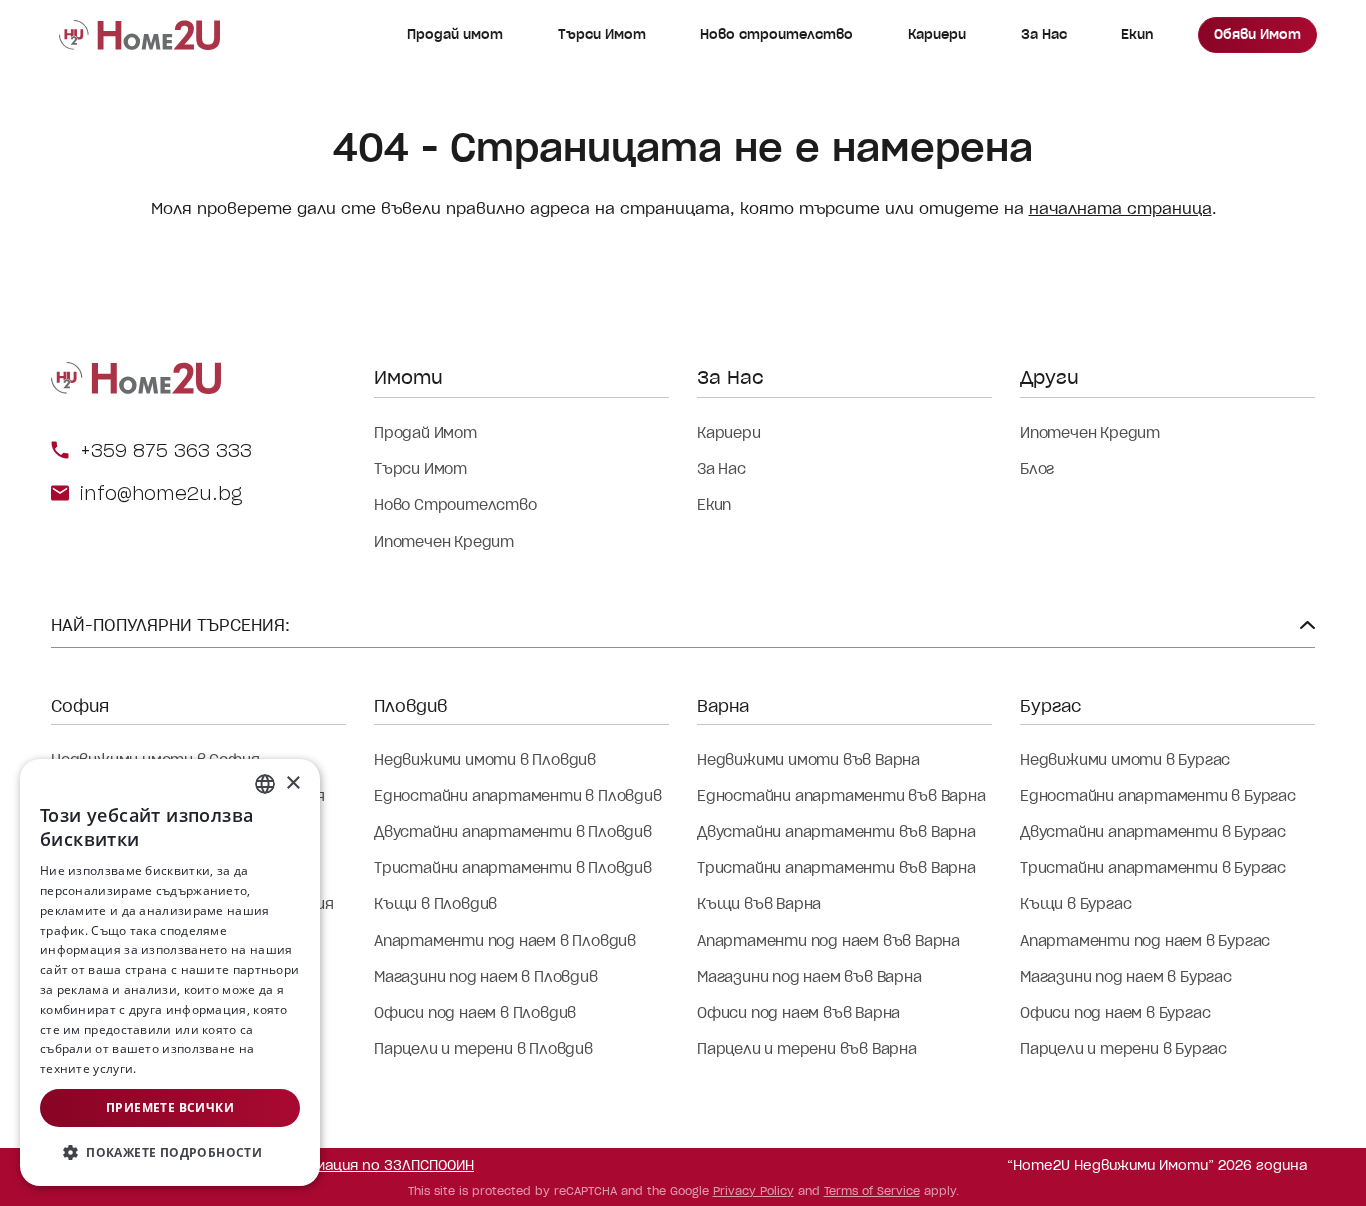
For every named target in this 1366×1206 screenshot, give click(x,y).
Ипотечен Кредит (444, 542)
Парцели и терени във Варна (807, 1049)
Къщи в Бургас (1075, 904)
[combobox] (265, 784)
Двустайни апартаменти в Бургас (1153, 832)
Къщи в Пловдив (435, 904)
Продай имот (455, 34)
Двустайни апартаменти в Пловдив (513, 832)
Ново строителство (776, 34)
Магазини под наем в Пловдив (486, 977)
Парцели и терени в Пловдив (483, 1049)
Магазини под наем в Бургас (1126, 977)
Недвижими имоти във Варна (808, 760)
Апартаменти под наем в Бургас (1145, 941)
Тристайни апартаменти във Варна (836, 868)
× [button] (292, 783)
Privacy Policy (753, 1191)
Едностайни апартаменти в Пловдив (518, 796)
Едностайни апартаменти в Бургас (1158, 796)
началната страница (1120, 208)
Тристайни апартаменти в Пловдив (513, 868)
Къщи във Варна (759, 904)
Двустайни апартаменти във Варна (836, 832)
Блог (1037, 469)
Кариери (937, 34)
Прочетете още (187, 1068)
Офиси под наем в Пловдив (475, 1013)
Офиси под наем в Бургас (1115, 1013)
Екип (1137, 34)
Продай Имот (425, 433)
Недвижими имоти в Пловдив (485, 760)
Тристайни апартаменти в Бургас (1153, 868)
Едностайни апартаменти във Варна (841, 796)
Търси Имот (602, 34)
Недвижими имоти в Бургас (1125, 760)
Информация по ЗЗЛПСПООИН (370, 1165)
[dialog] (170, 972)
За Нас (1044, 34)
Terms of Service (872, 1191)
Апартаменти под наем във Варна (828, 941)
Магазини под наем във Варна (809, 977)
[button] (170, 1153)
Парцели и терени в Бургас (1123, 1049)
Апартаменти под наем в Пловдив (505, 941)
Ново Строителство (455, 505)
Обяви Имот (1257, 34)
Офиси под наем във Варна (798, 1013)
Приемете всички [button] (170, 1107)
